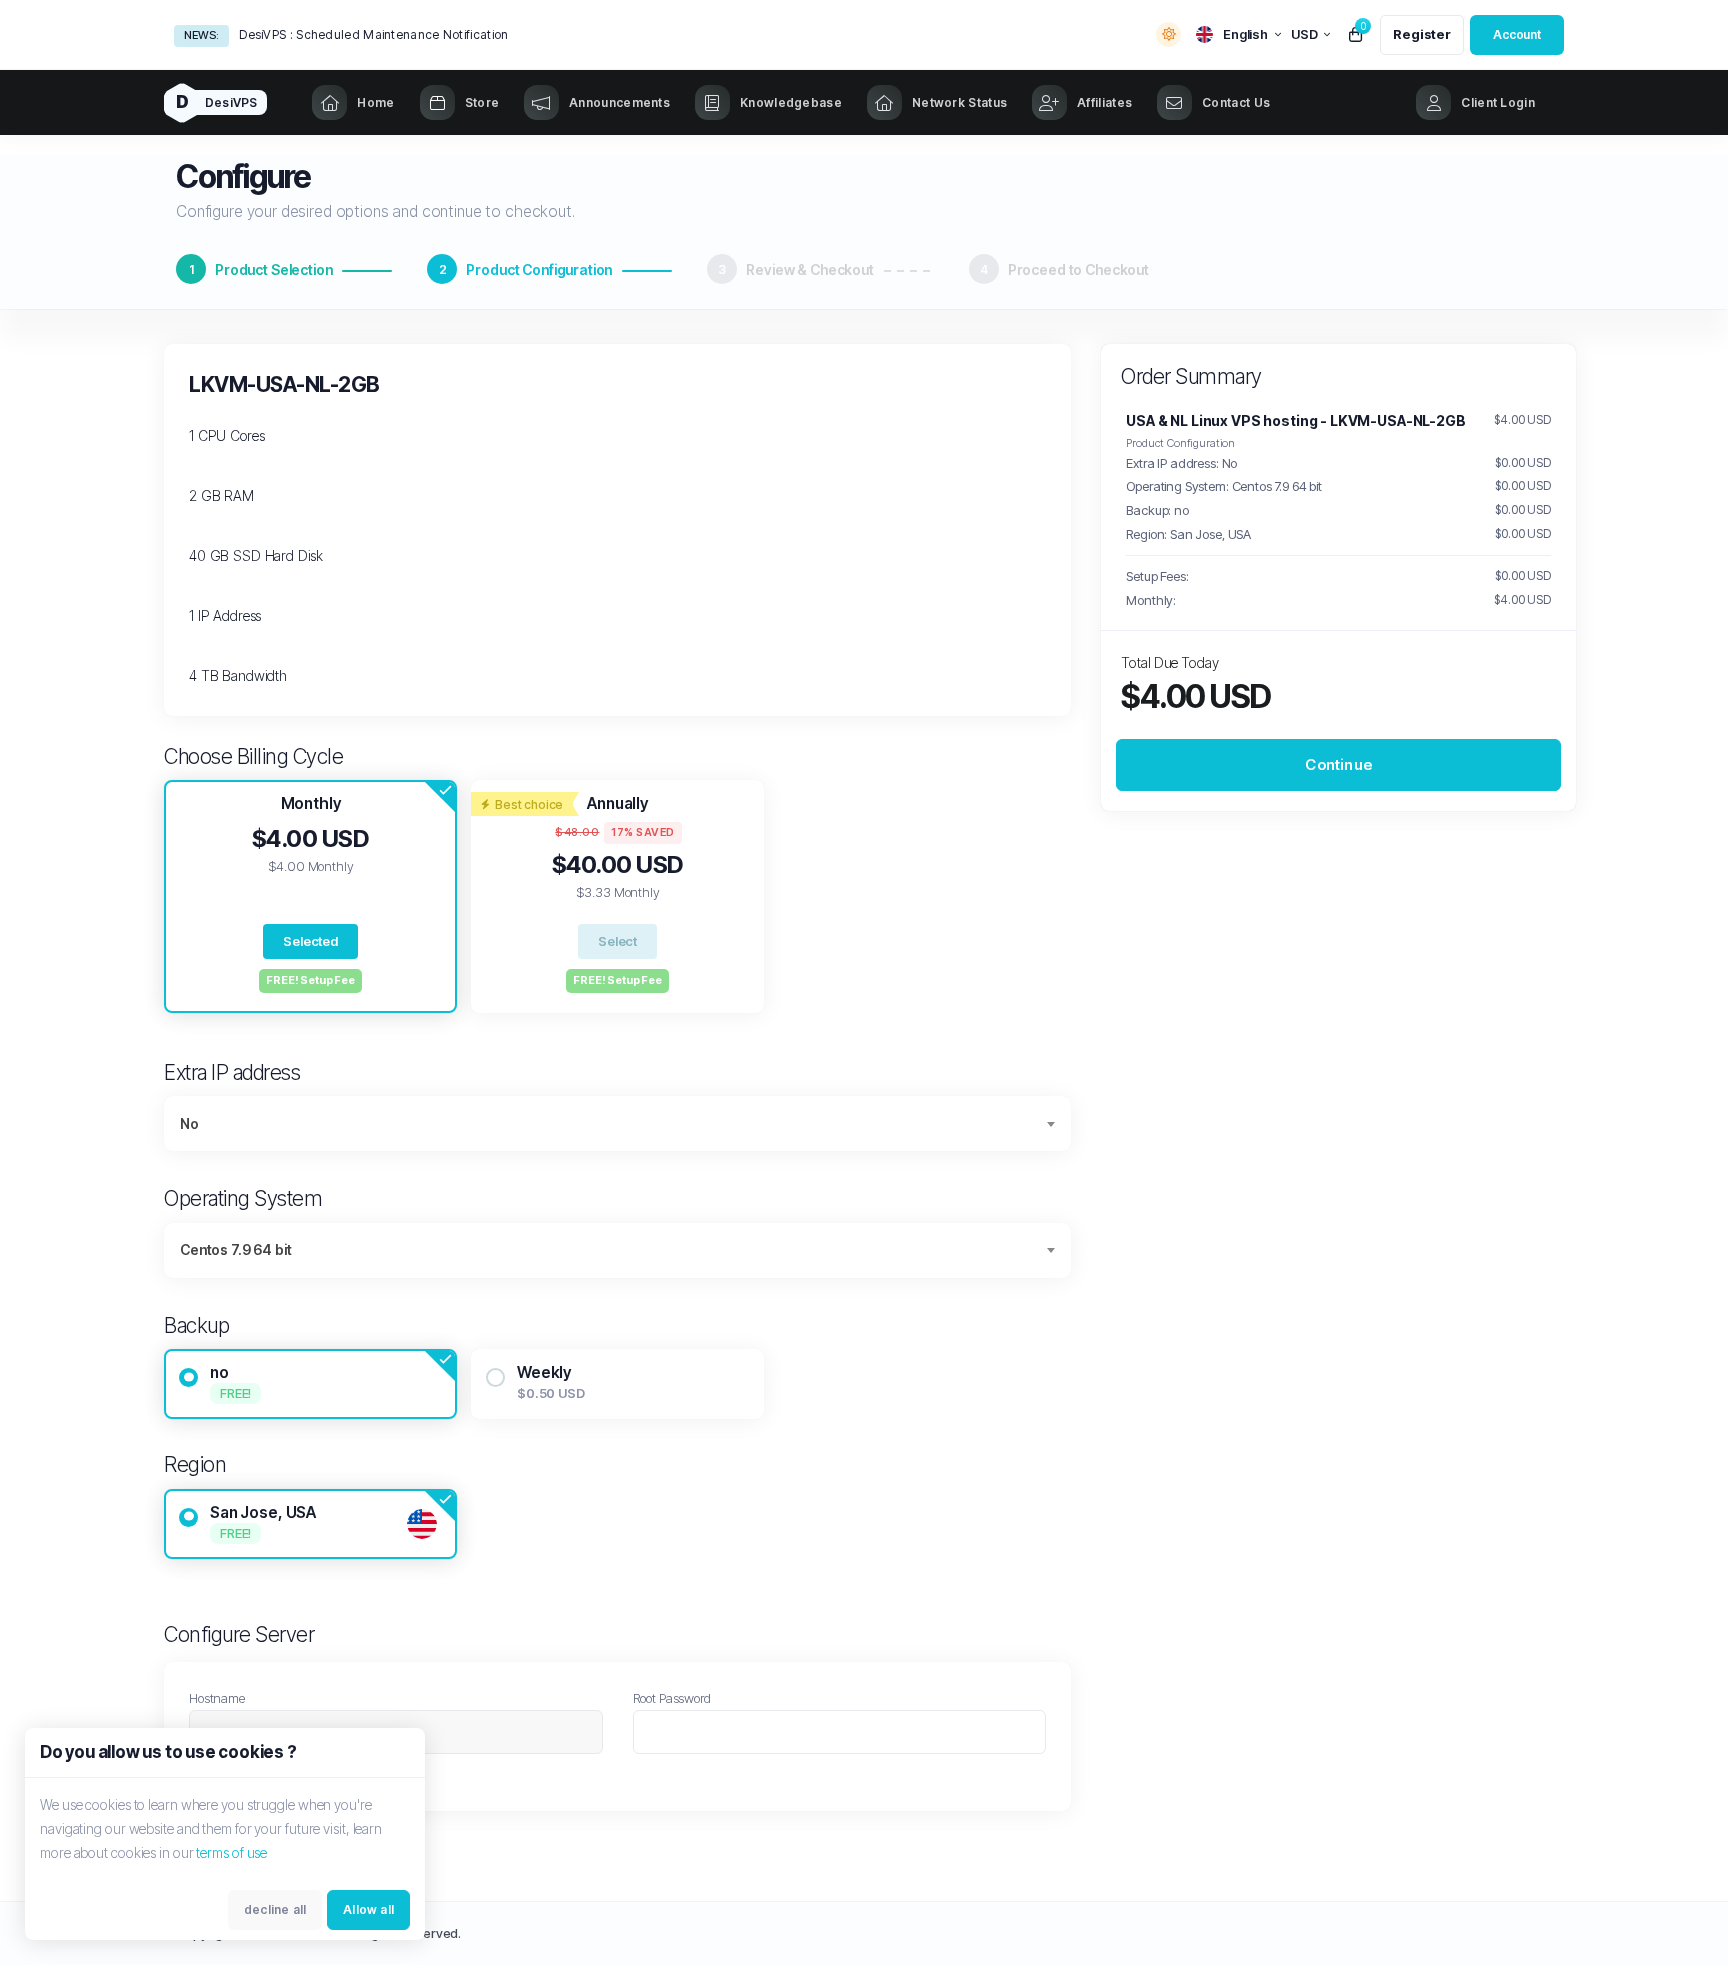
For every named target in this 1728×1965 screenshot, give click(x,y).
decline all (275, 1909)
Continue (1338, 764)
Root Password (672, 1698)
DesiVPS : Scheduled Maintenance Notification (373, 34)
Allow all (368, 1909)
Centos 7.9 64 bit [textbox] (235, 1249)
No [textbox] (189, 1123)
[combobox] (617, 1123)
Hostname (217, 1698)
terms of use (231, 1852)
